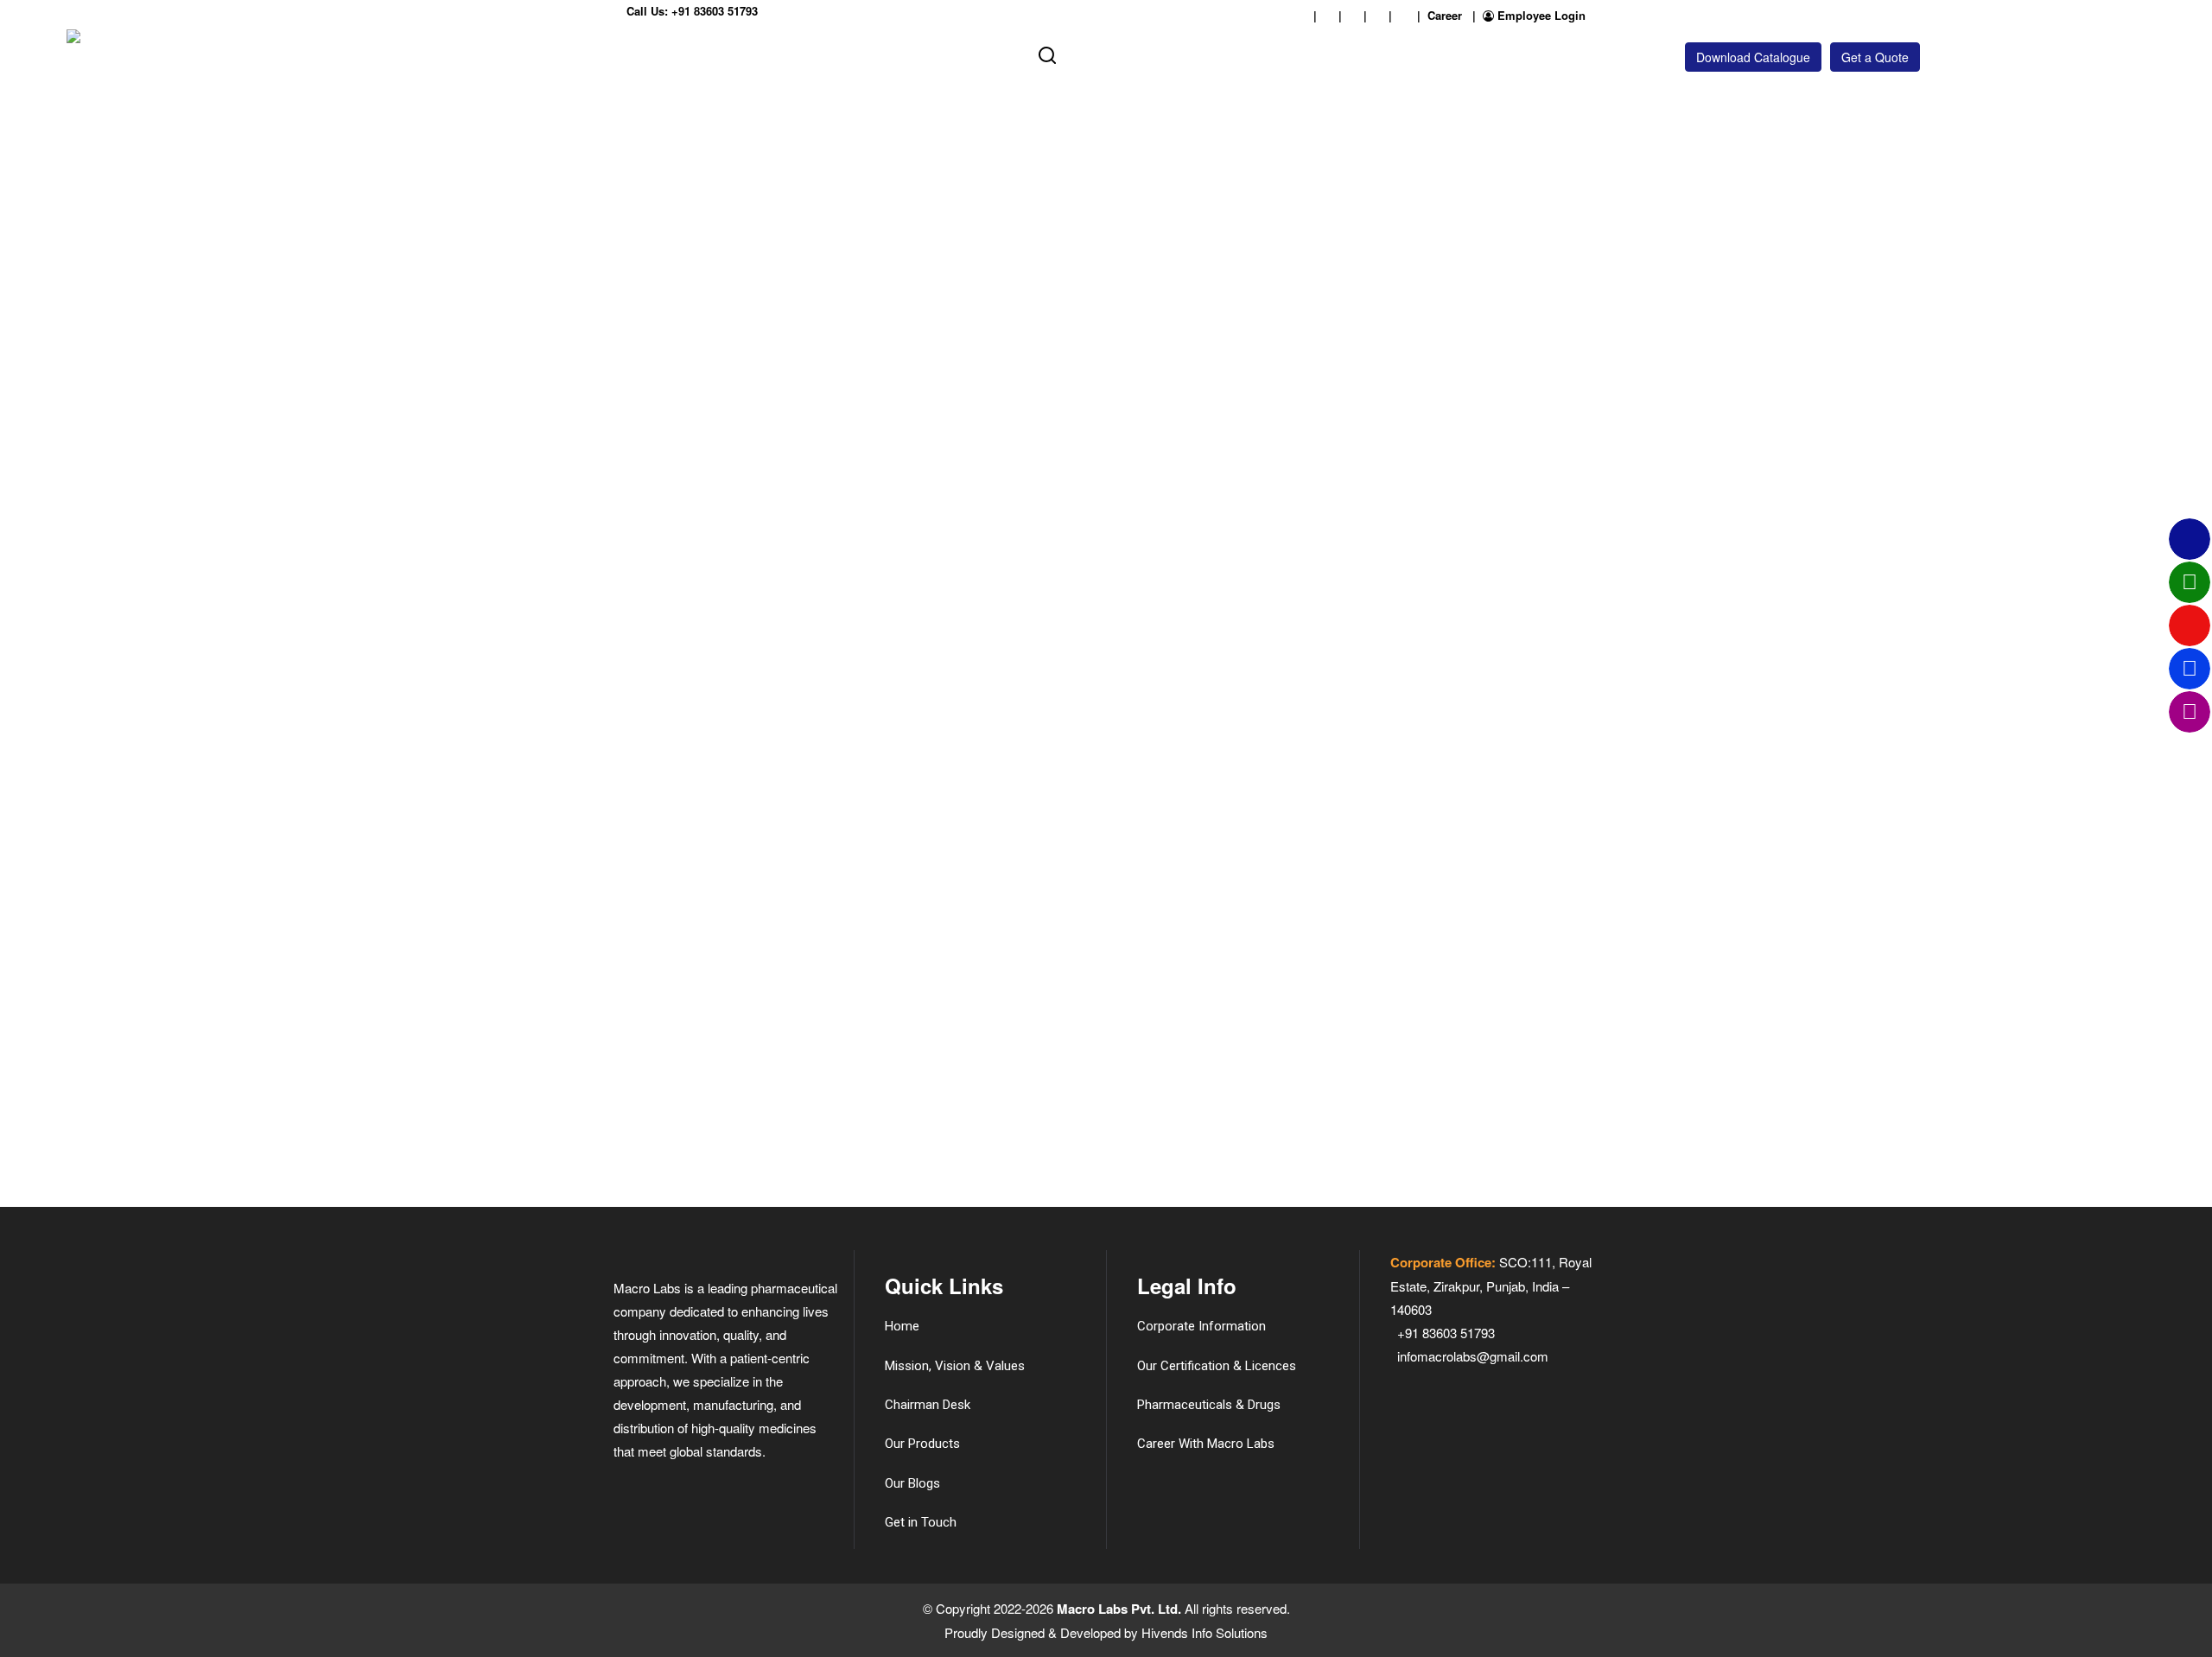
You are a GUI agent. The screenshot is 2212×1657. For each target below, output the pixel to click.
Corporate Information (1201, 1326)
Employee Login (1540, 15)
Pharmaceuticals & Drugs (1209, 1405)
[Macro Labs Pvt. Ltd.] (132, 57)
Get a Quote (1875, 57)
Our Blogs (912, 1483)
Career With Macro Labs (1206, 1444)
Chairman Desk (928, 1405)
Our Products (828, 54)
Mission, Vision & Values (955, 1366)
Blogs (913, 54)
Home (437, 54)
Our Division (742, 54)
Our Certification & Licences (1217, 1366)
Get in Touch (978, 54)
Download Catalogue (1753, 57)
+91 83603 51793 (715, 11)
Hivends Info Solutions (1205, 1632)
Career (1445, 15)
